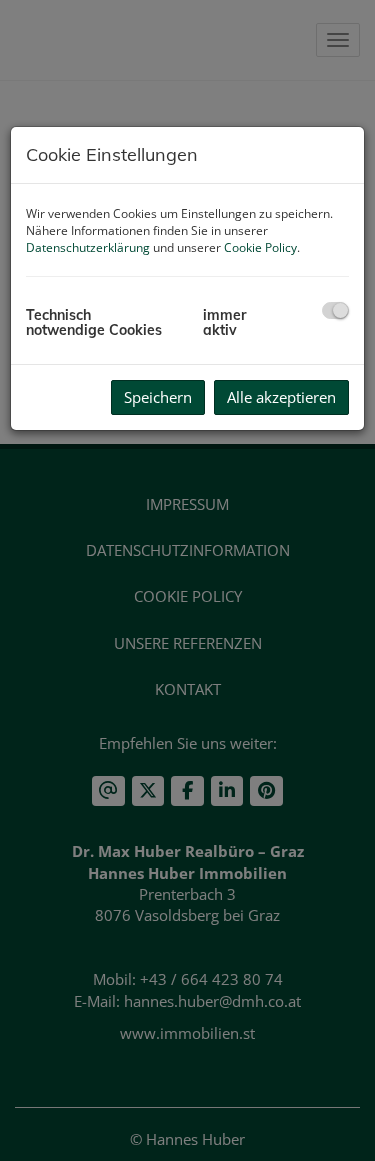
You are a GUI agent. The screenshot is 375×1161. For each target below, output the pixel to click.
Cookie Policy (260, 247)
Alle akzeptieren (281, 397)
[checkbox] (335, 310)
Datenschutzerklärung (88, 247)
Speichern (158, 397)
